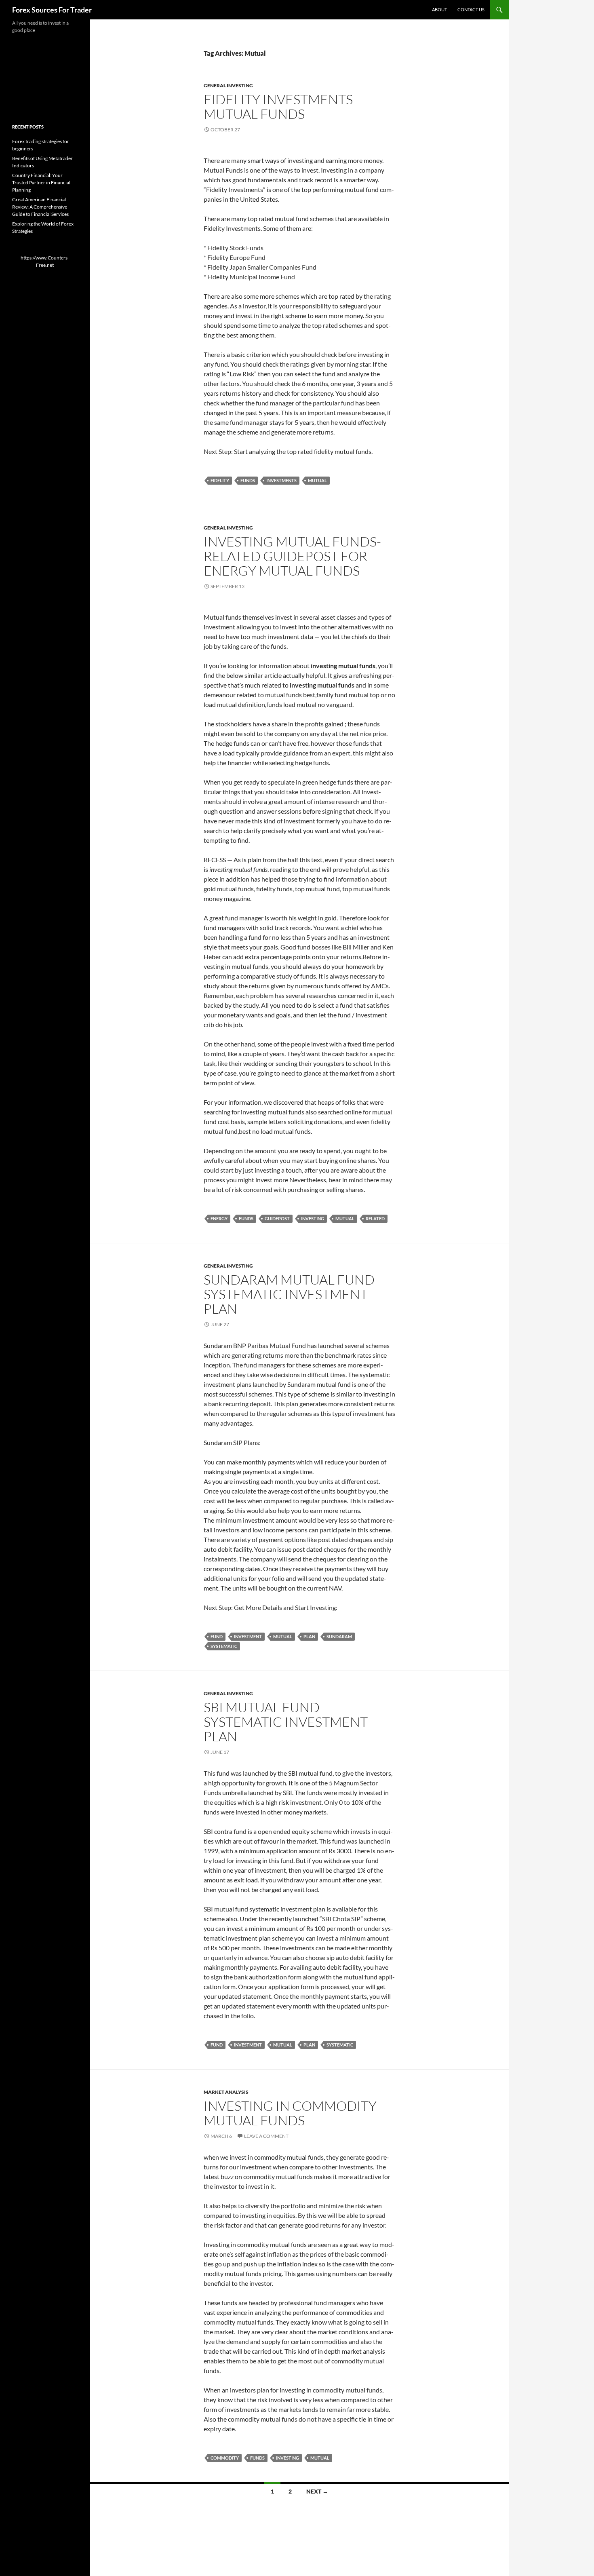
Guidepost (277, 1218)
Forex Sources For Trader (52, 10)
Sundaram (339, 1636)
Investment (248, 1636)
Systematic (224, 1646)
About (439, 9)
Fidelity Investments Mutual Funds (278, 107)
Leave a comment (266, 2136)
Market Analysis (226, 2092)
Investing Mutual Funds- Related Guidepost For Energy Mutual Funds (292, 556)
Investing (313, 1218)
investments (281, 480)
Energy (219, 1218)
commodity (225, 2458)
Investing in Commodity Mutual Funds (290, 2113)
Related (375, 1218)
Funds (248, 480)
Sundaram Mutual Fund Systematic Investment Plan (289, 1294)
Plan (309, 1636)
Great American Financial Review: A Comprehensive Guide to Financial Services (40, 207)
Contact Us (471, 9)
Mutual (317, 480)
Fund (217, 1636)
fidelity (220, 480)
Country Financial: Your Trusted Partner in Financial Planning (41, 182)
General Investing (228, 85)
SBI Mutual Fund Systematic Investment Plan (286, 1722)
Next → (317, 2491)
